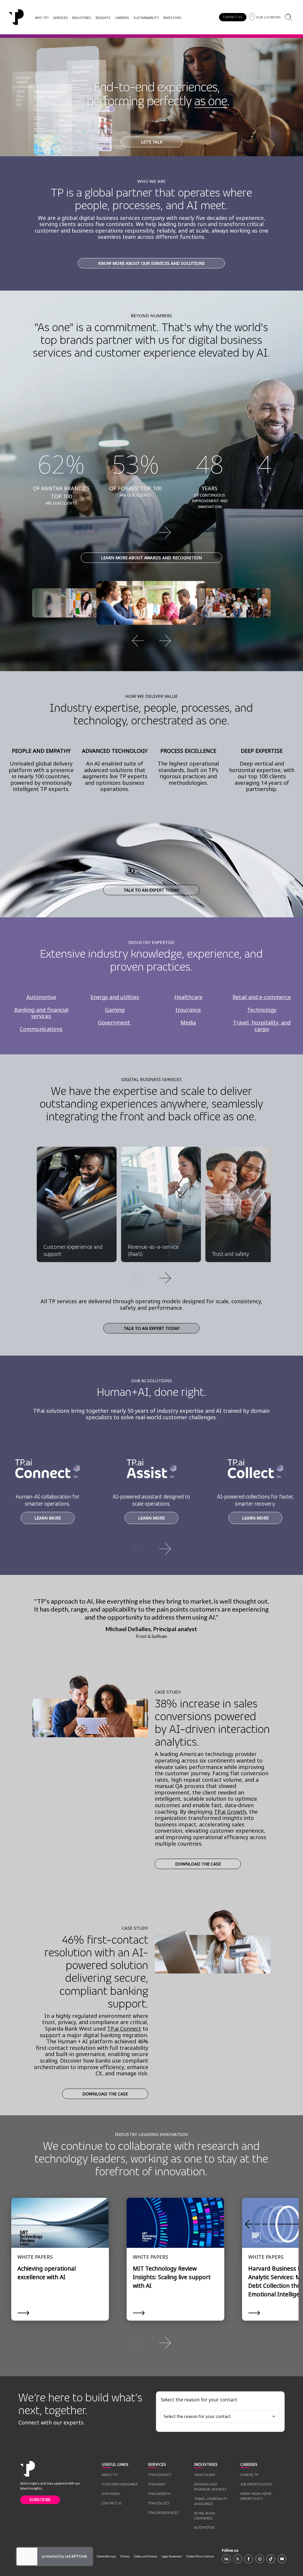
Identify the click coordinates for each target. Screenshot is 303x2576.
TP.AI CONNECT (160, 2475)
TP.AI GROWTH (159, 2494)
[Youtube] (282, 2559)
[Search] (288, 17)
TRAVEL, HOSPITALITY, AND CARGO (211, 2501)
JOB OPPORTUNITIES (256, 2484)
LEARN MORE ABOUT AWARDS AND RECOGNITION (151, 558)
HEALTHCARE (205, 2475)
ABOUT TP (110, 2475)
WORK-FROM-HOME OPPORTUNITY (256, 2496)
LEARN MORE (48, 1518)
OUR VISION (111, 2494)
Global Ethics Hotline (200, 2556)
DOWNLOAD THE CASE (198, 1864)
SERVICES (60, 18)
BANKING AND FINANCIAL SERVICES (210, 2487)
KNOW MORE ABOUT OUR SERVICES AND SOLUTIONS (151, 263)
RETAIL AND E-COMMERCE (205, 2516)
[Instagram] (260, 2559)
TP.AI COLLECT (159, 2503)
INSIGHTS (103, 18)
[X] (238, 2559)
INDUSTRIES (82, 18)
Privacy (125, 2556)
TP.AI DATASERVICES (163, 2513)
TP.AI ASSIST (157, 2484)
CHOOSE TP (249, 2475)
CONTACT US (233, 17)
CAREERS (122, 18)
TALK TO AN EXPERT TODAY (151, 890)
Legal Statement (172, 2556)
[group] (151, 532)
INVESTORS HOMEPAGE (120, 2484)
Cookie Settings (106, 2556)
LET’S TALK (152, 142)
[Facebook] (249, 2559)
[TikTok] (271, 2559)
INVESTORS (172, 18)
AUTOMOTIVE (204, 2527)
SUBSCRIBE (40, 2500)
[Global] (16, 17)
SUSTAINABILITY (146, 18)
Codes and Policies (146, 2556)
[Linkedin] (226, 2559)
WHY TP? (42, 18)
